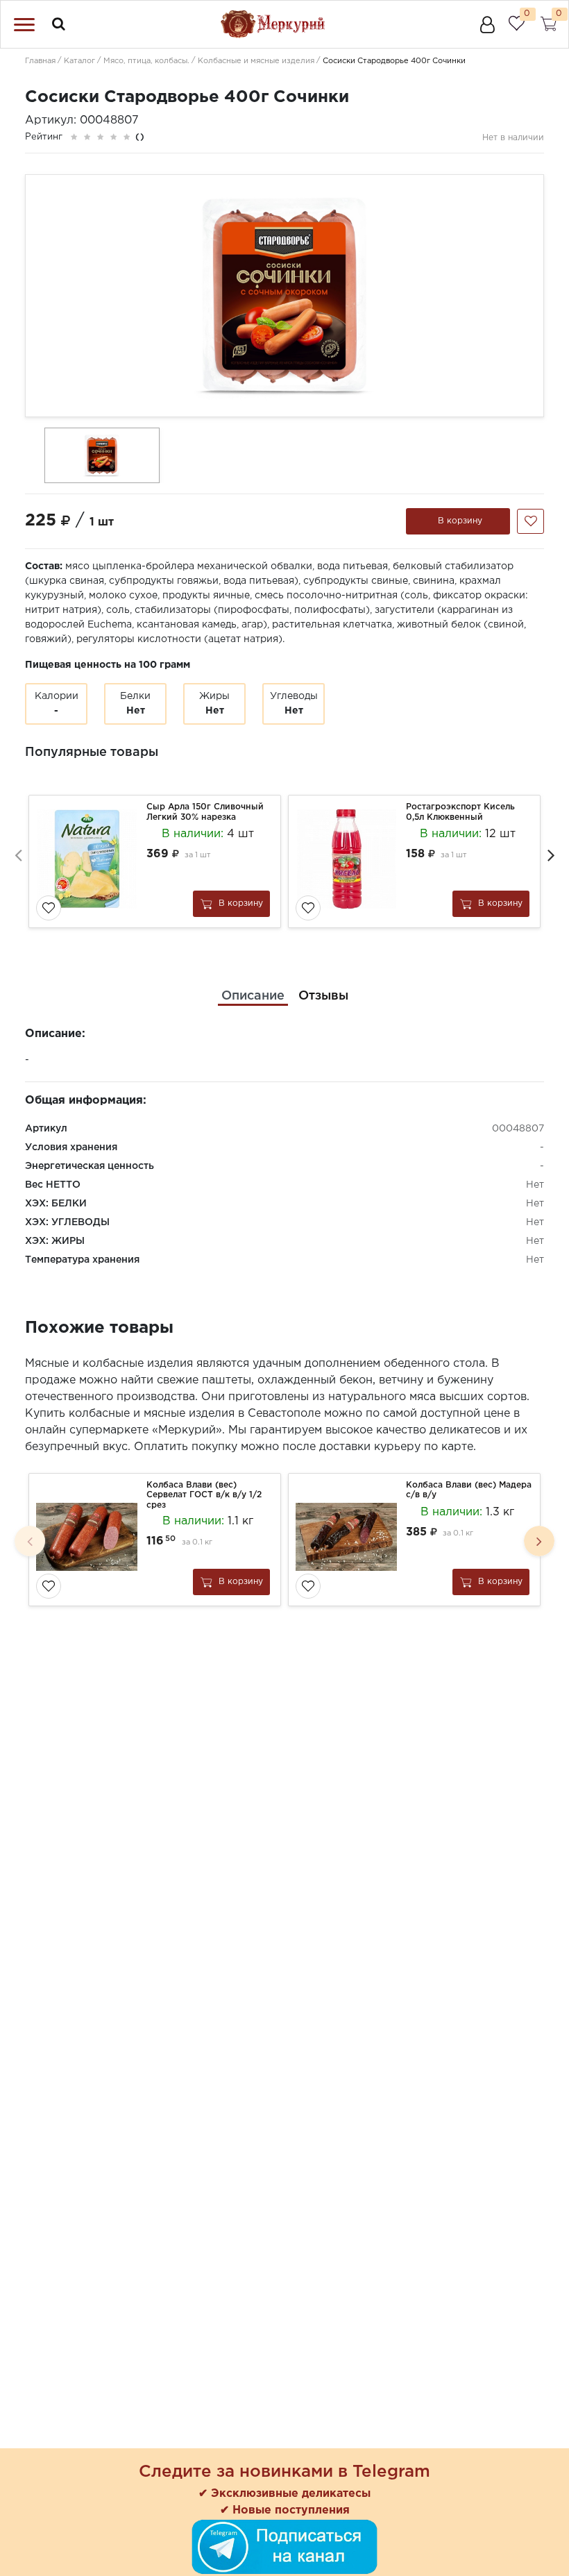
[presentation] (18, 855)
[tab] (253, 996)
